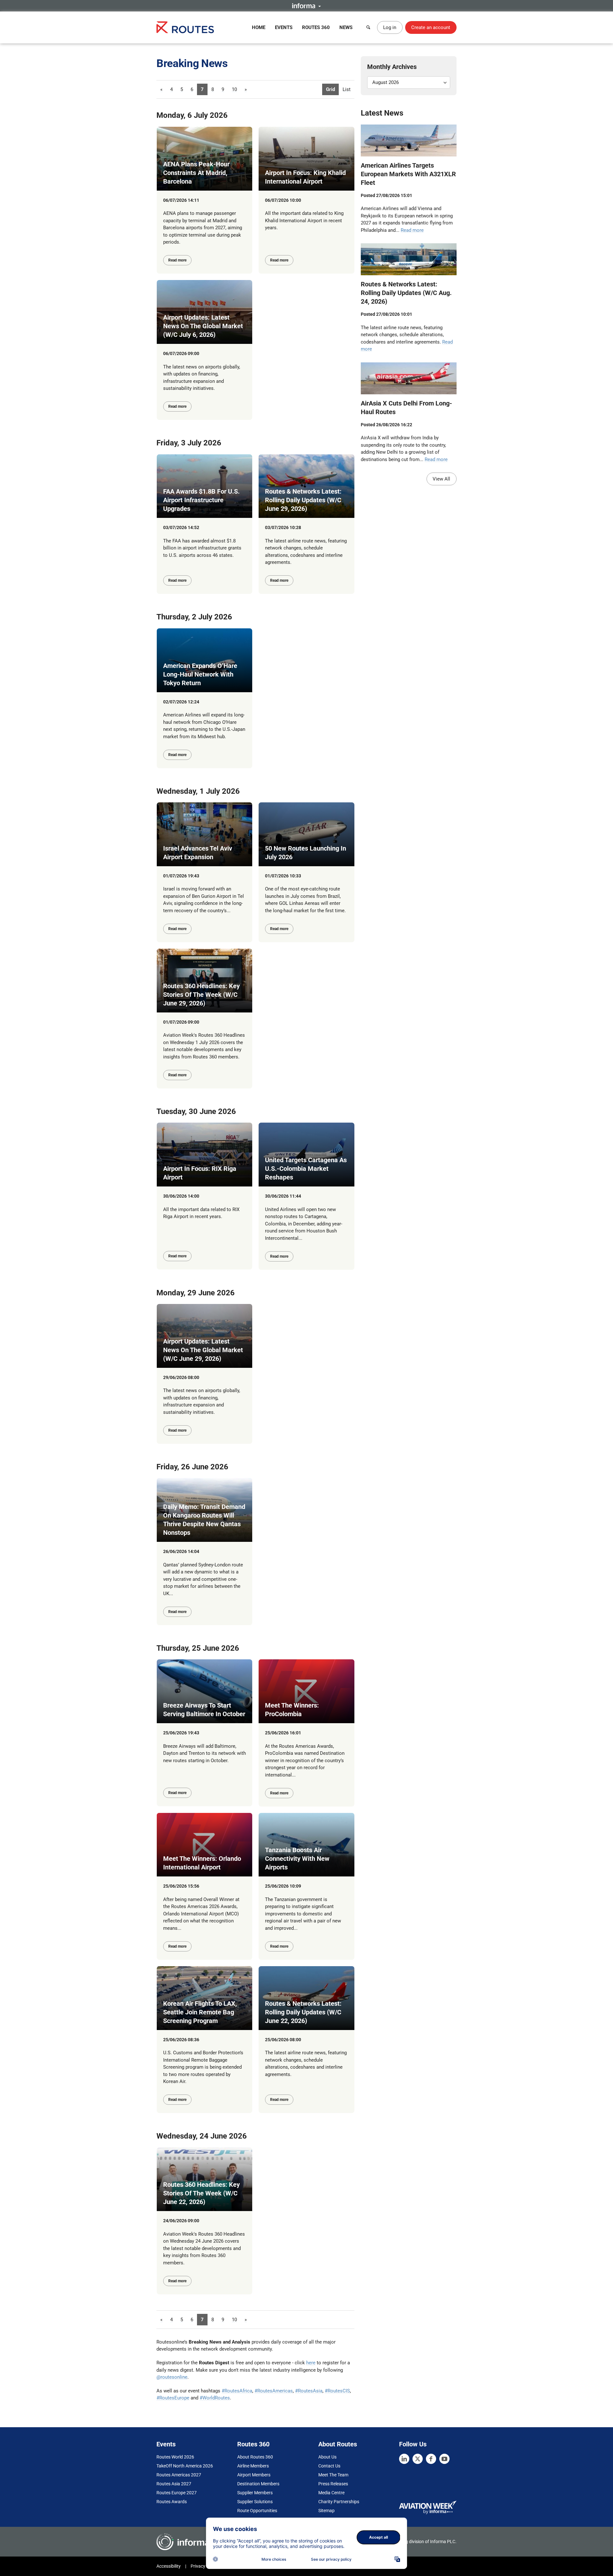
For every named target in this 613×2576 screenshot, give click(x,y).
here (311, 2363)
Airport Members (254, 2475)
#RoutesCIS (337, 2391)
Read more (177, 260)
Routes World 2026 (175, 2457)
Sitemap (326, 2511)
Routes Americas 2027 (179, 2475)
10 (234, 89)
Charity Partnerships (339, 2502)
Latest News (382, 113)
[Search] (368, 27)
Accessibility (169, 2566)
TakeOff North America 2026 (185, 2466)
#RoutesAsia (309, 2391)
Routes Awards (172, 2502)
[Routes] (185, 27)
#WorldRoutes (215, 2398)
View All (441, 479)
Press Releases (333, 2484)
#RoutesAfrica (237, 2391)
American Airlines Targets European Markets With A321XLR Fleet (408, 174)
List (347, 89)
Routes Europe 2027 (177, 2493)
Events (284, 27)
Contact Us (329, 2466)
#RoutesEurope (173, 2398)
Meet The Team (333, 2475)
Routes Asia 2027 (174, 2484)
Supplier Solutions (255, 2502)
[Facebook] (431, 2459)
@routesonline (172, 2377)
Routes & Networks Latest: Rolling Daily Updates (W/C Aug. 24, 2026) (406, 293)
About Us (327, 2457)
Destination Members (258, 2484)
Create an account (431, 27)
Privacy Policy (204, 2566)
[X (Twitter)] (418, 2459)
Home (259, 27)
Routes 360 (316, 27)
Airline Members (253, 2466)
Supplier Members (255, 2493)
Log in (390, 27)
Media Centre (331, 2493)
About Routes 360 (255, 2457)
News (346, 27)
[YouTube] (444, 2459)
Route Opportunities (257, 2511)
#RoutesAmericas (274, 2391)
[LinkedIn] (404, 2459)
